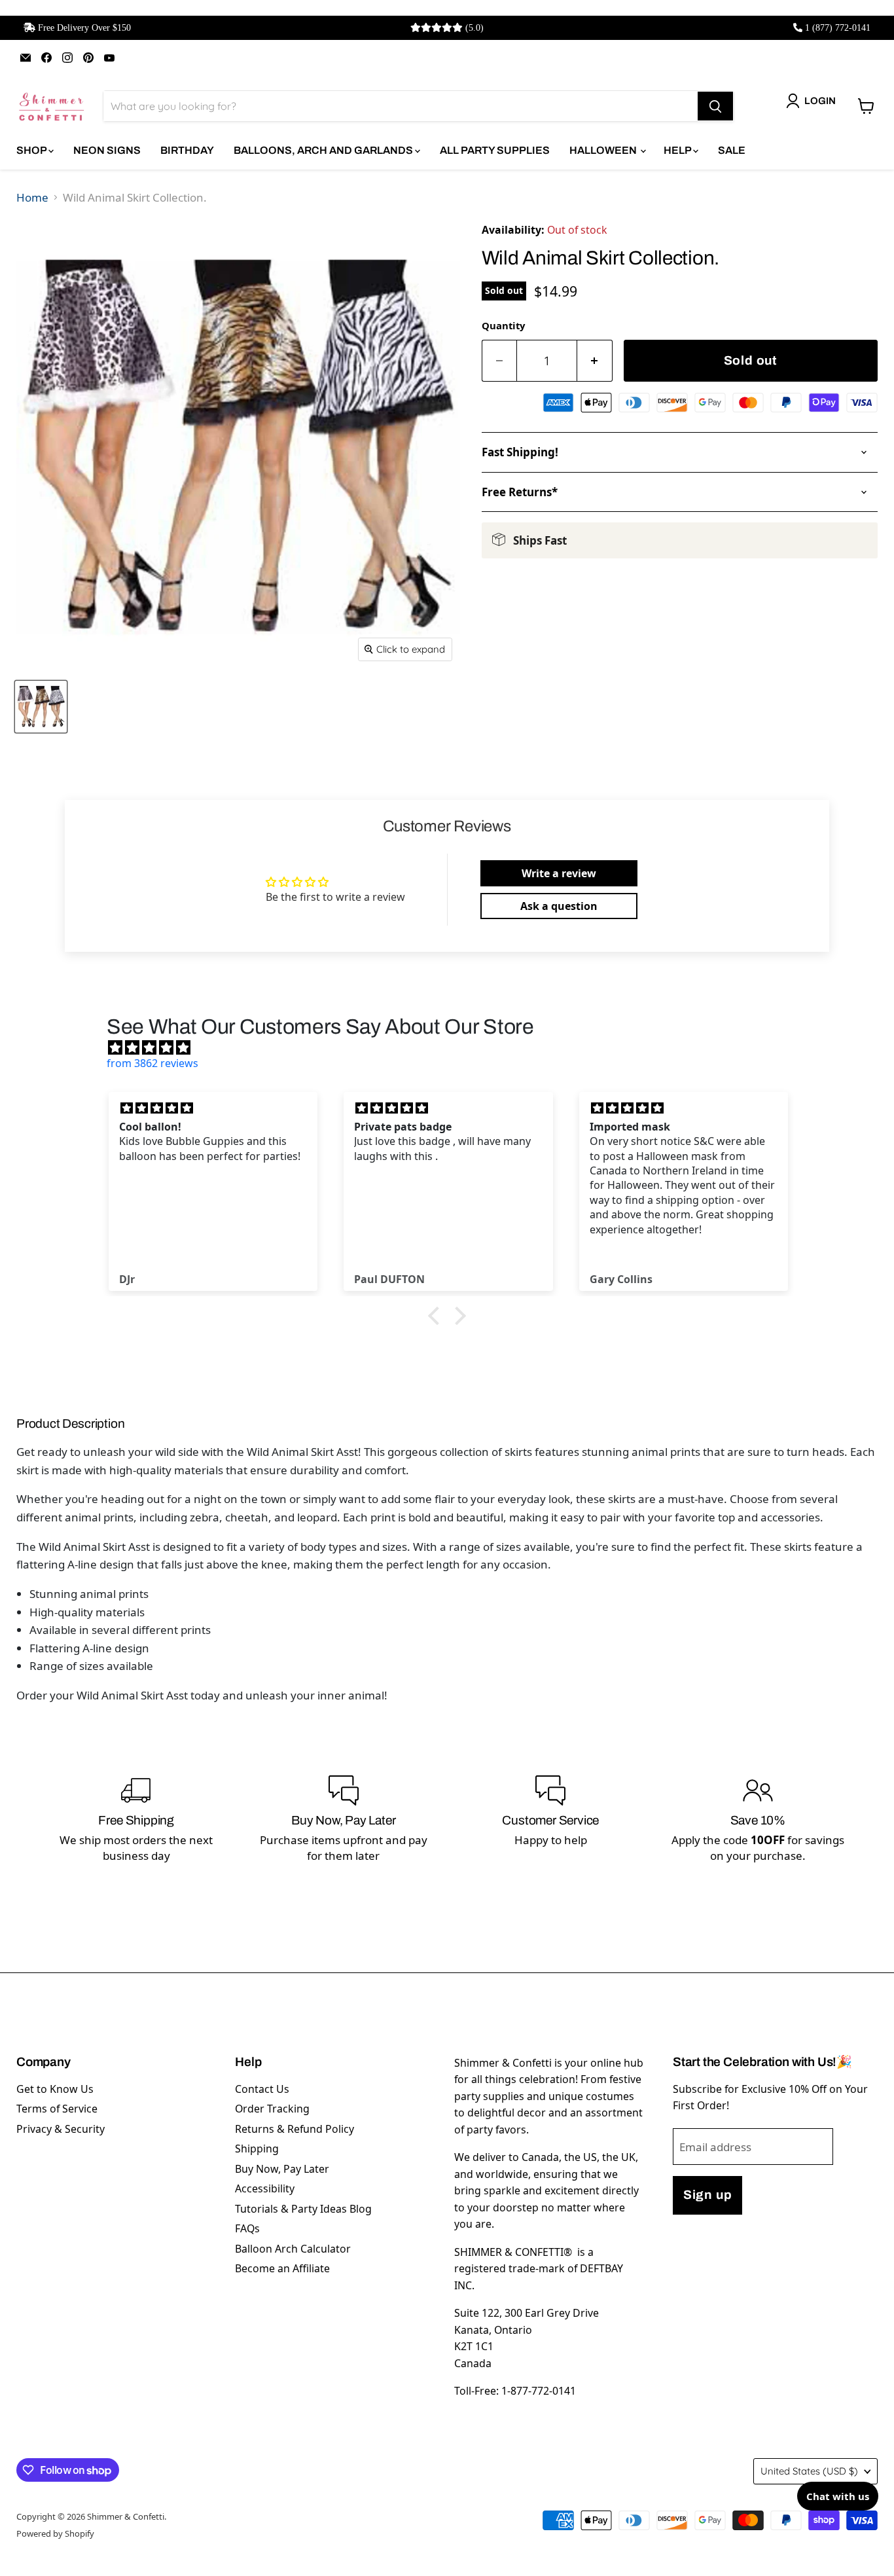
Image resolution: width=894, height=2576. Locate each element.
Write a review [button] (559, 873)
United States (809, 2471)
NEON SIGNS (107, 150)
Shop (32, 150)
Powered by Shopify (55, 2533)
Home (32, 197)
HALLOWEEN (604, 150)
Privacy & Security (61, 2129)
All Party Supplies (495, 150)
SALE (732, 150)
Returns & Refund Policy (295, 2129)
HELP (678, 150)
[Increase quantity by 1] (595, 361)
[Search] (715, 106)
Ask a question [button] (559, 906)
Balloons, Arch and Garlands (324, 150)
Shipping (257, 2149)
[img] (454, 1047)
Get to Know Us (55, 2089)
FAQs (247, 2228)
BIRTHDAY (187, 150)
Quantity (503, 325)
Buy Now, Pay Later (282, 2169)
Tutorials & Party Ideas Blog (303, 2209)
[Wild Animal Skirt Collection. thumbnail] (41, 707)
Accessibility (265, 2188)
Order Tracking (272, 2109)
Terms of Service (57, 2109)
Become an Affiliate (282, 2268)
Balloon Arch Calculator (293, 2249)
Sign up (707, 2195)
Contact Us (262, 2089)
